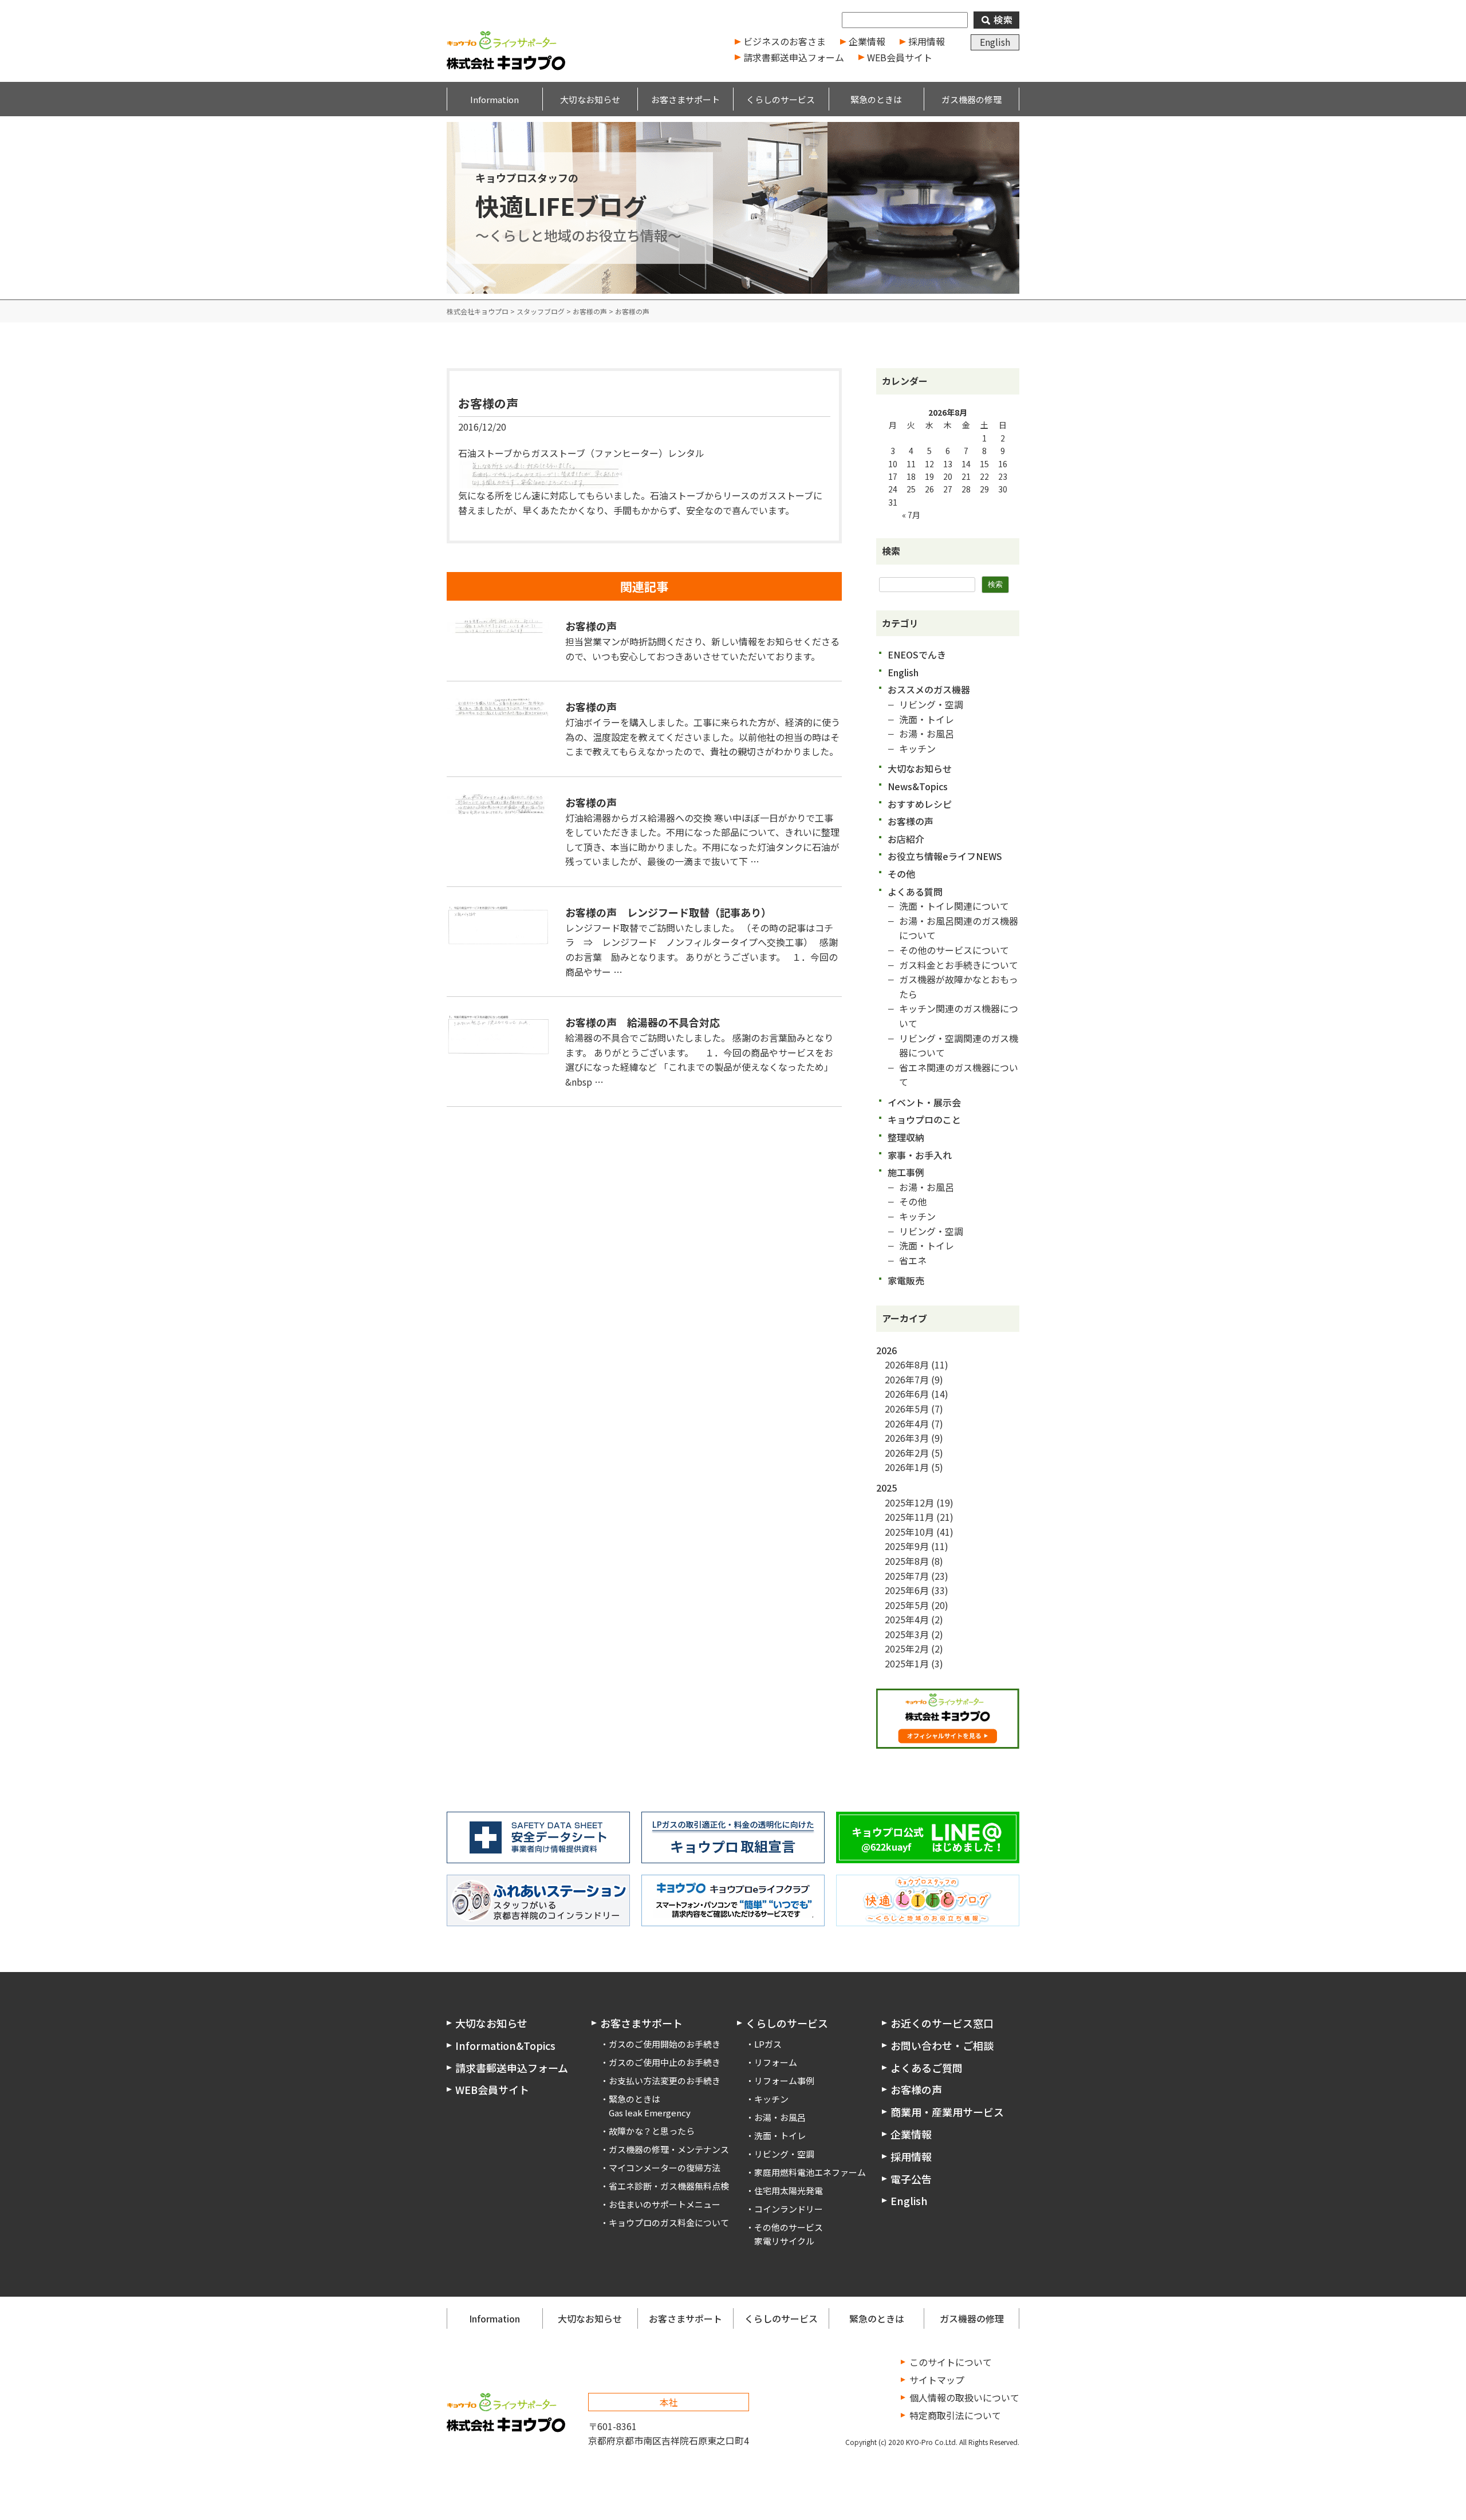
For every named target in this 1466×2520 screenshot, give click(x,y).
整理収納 (906, 1137)
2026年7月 (907, 1379)
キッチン (917, 748)
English (995, 42)
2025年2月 (907, 1649)
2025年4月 (907, 1619)
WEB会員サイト (900, 57)
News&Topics (918, 786)
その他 (901, 874)
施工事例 (906, 1172)
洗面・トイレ (927, 719)
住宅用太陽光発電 (789, 2190)
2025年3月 (907, 1634)
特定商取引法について (955, 2415)
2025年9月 (907, 1546)
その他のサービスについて (954, 950)
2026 (886, 1350)
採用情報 (927, 41)
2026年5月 (907, 1409)
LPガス (768, 2044)
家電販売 (906, 1280)
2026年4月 (907, 1423)
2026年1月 (907, 1467)
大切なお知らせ (920, 768)
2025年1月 (907, 1663)
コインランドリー (789, 2209)
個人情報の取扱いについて (964, 2397)
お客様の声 (488, 403)
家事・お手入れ (920, 1155)
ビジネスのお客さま (785, 41)
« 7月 (911, 515)
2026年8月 (907, 1364)
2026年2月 (907, 1453)
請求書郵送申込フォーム (794, 57)
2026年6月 (907, 1394)
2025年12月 (909, 1502)
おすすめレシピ (920, 804)
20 (948, 476)
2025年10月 (909, 1532)
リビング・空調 (931, 704)
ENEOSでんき (917, 654)
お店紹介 (906, 839)
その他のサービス (789, 2227)
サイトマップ (937, 2380)
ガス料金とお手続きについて (959, 965)
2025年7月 (907, 1576)
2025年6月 (907, 1590)
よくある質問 (915, 892)
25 (911, 489)
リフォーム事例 (784, 2081)
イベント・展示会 (924, 1102)
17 (893, 476)
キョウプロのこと (924, 1119)
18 (911, 476)
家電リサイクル (784, 2241)
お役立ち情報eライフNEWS (945, 856)
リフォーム (776, 2062)
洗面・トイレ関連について (954, 906)
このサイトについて (951, 2362)
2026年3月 (907, 1438)
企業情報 (867, 41)
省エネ (913, 1260)
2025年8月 (907, 1561)
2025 (886, 1488)
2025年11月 (909, 1517)
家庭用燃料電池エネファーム (810, 2172)
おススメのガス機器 (929, 689)
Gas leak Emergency (650, 2113)
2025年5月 (907, 1605)
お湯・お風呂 (927, 733)
